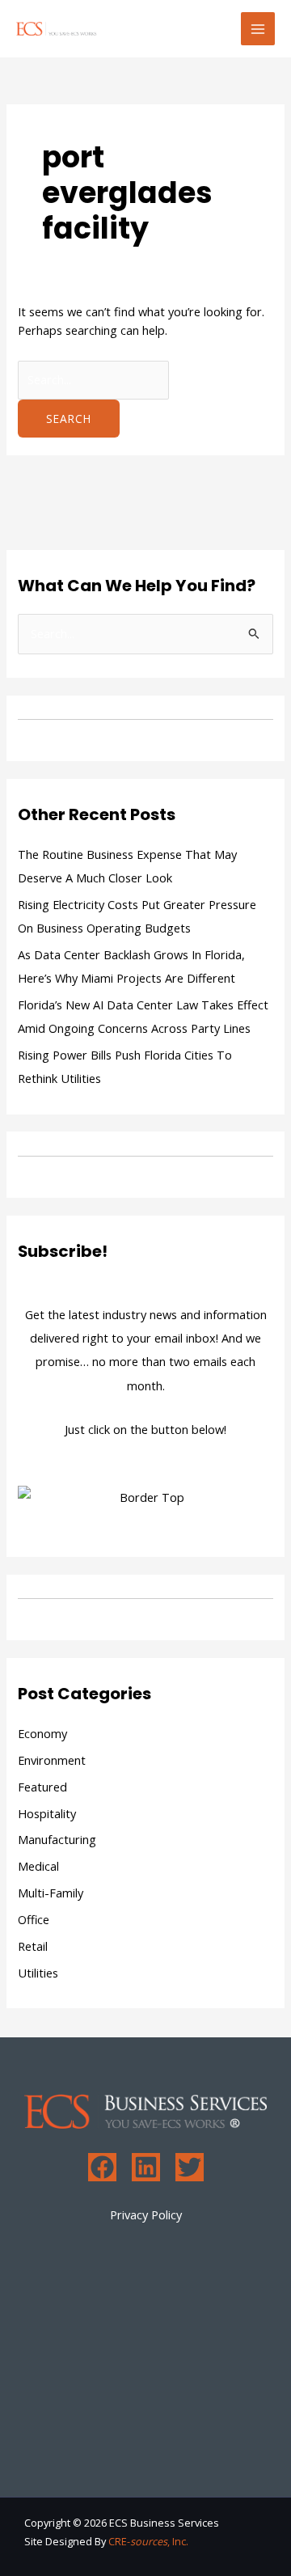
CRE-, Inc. (148, 2541)
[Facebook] (102, 2167)
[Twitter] (190, 2167)
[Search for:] (93, 379)
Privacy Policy (146, 2214)
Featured (42, 1787)
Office (34, 1919)
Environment (52, 1760)
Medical (38, 1866)
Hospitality (47, 1813)
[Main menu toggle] (258, 29)
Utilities (38, 1973)
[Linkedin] (146, 2167)
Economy (42, 1733)
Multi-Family (51, 1893)
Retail (33, 1946)
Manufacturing (57, 1839)
